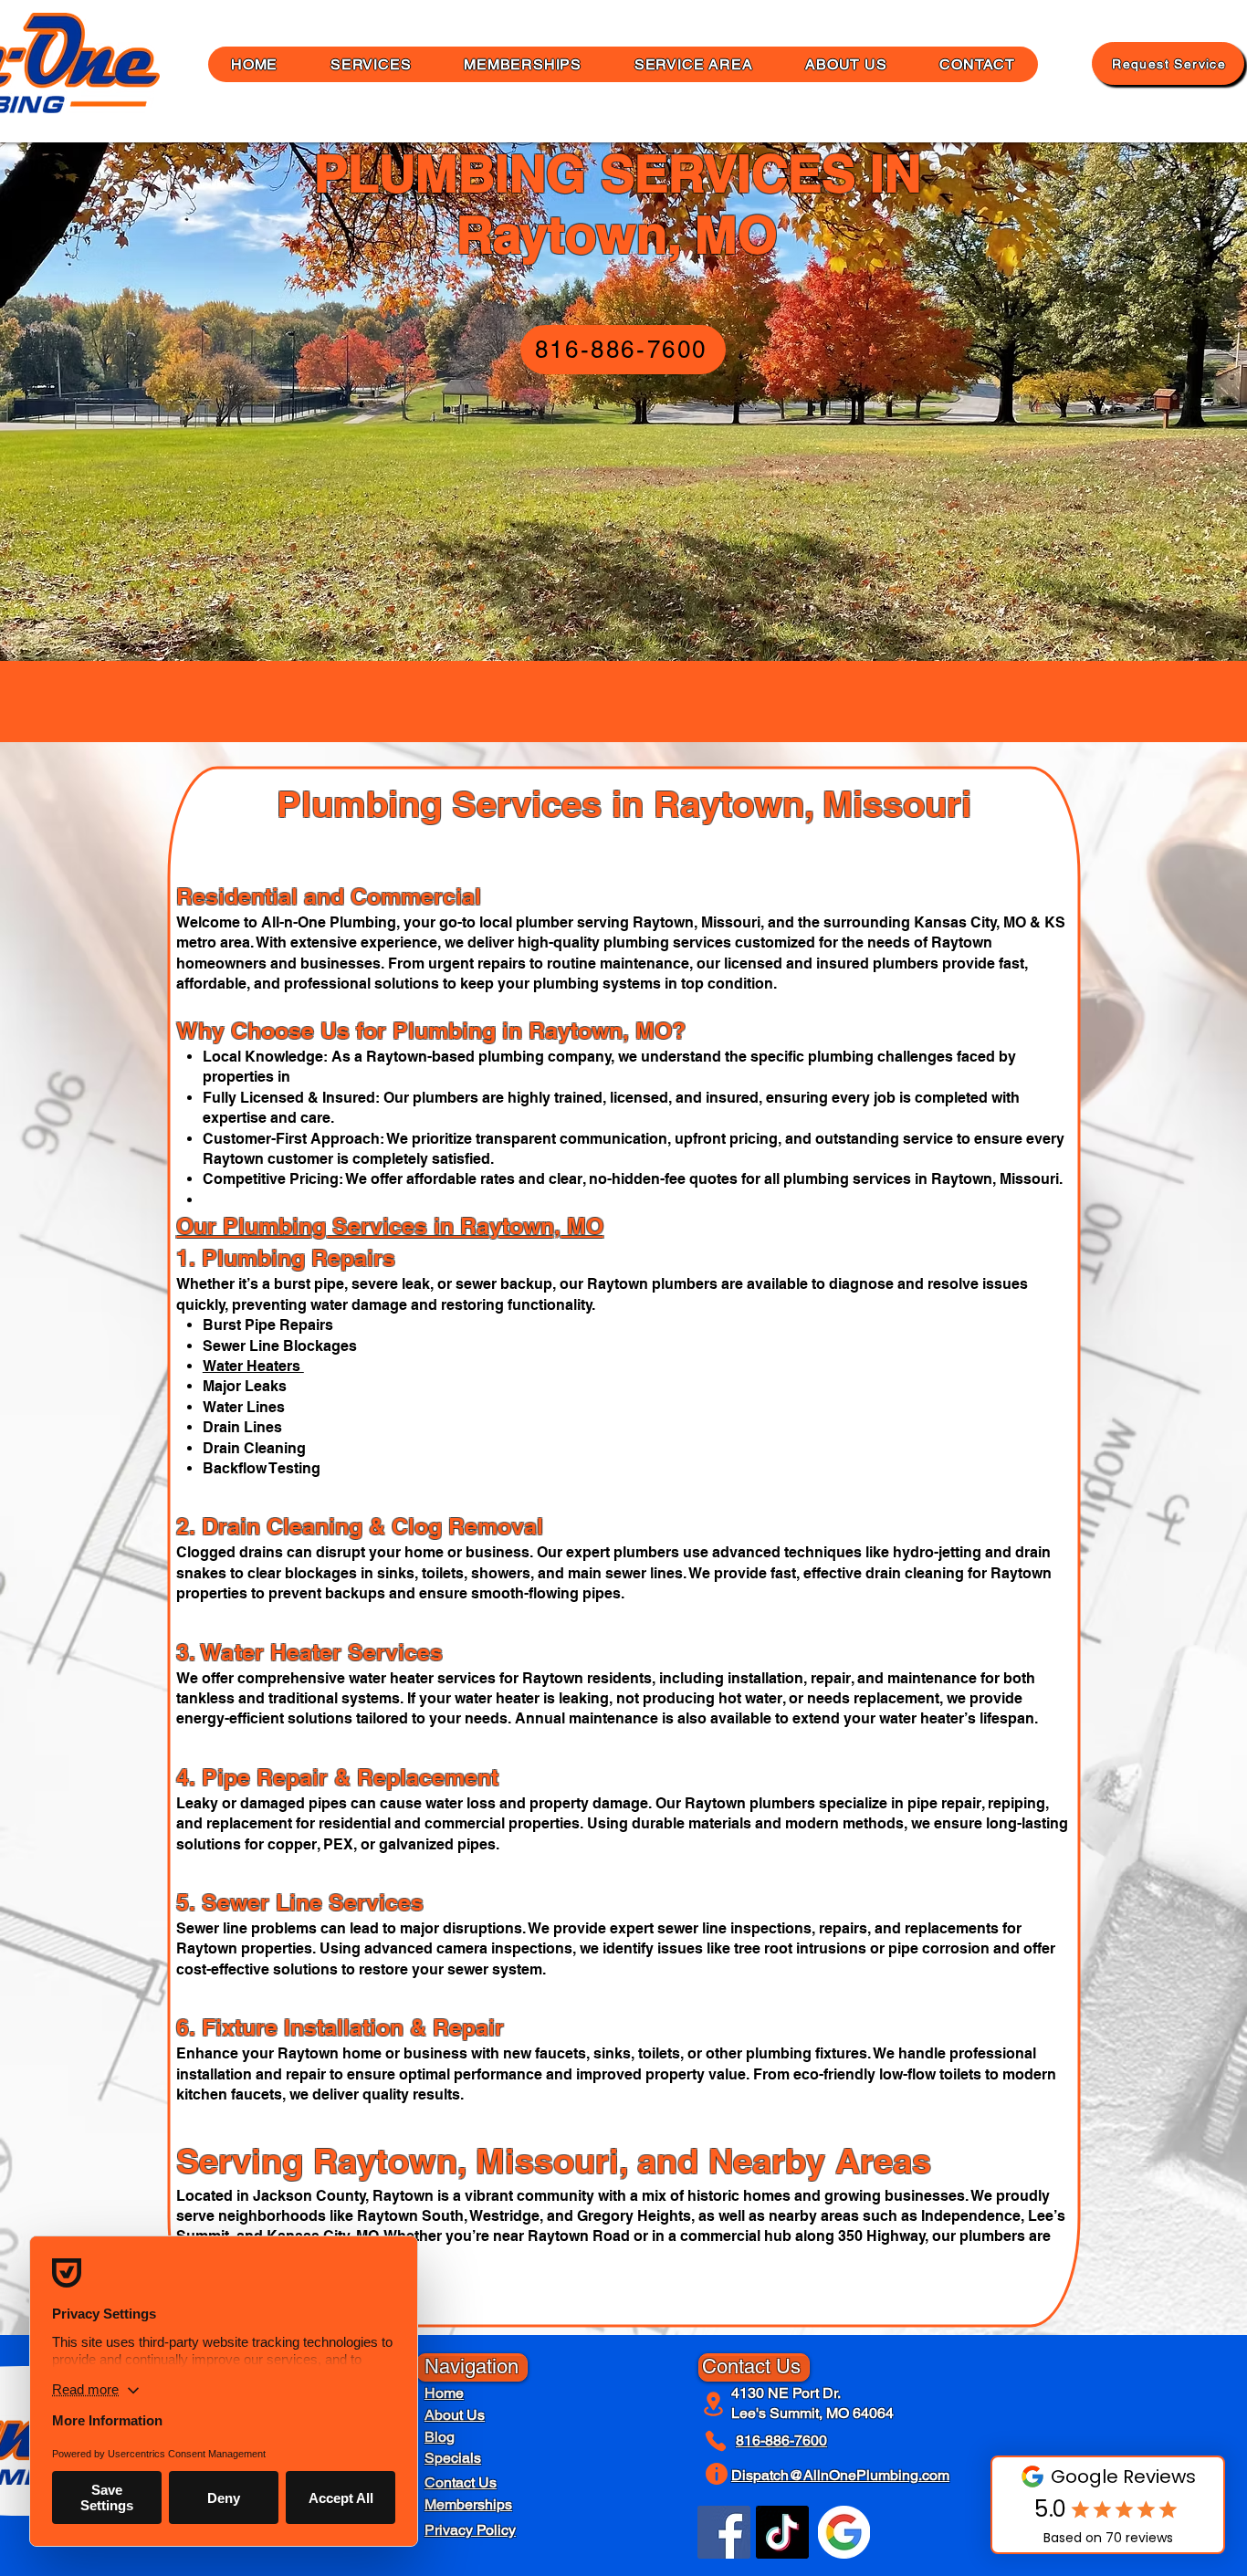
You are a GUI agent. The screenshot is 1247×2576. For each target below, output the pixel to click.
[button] (846, 64)
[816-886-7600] (719, 2441)
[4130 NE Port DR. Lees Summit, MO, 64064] (715, 2403)
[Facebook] (724, 2532)
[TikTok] (782, 2532)
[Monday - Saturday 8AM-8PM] (719, 2474)
